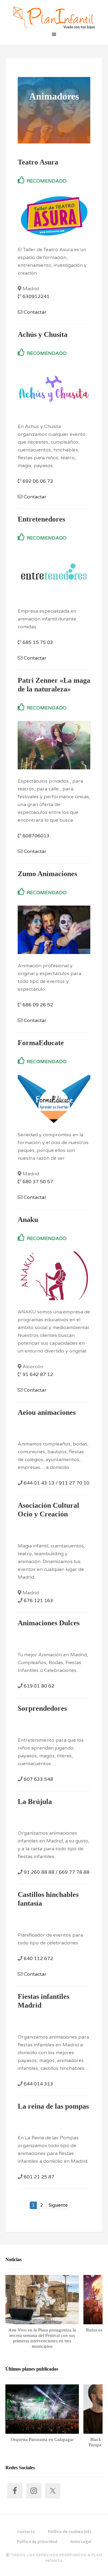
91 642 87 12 (38, 1374)
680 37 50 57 (38, 1182)
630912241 (36, 297)
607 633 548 (38, 1779)
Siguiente (58, 2205)
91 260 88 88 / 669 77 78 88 (57, 1872)
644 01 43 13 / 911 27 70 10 (57, 1483)
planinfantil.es (54, 18)
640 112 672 (38, 1959)
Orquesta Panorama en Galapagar (42, 2439)
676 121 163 (38, 1601)
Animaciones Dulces (49, 1623)
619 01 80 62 (39, 1686)
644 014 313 (38, 2084)
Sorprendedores (42, 1708)
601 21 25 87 (39, 2177)
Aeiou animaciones (47, 1412)
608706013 (36, 836)
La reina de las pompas (53, 2106)
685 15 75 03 (38, 642)
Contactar (35, 312)
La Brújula (35, 1802)
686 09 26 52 (38, 1005)
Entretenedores (41, 519)
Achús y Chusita (43, 334)
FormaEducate (41, 1043)
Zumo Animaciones (47, 874)
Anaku (28, 1220)
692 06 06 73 (38, 481)
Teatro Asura (38, 162)
